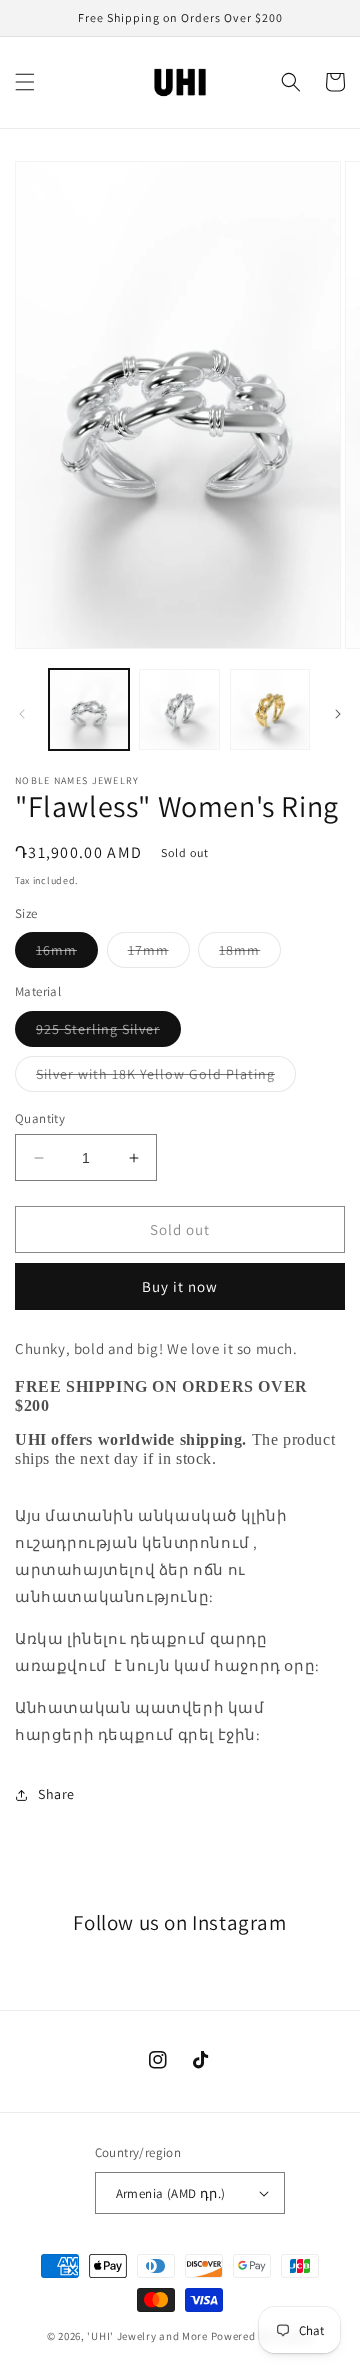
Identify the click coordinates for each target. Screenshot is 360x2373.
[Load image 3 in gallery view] (270, 709)
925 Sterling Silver (108, 1033)
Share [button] (56, 1794)
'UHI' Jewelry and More (147, 2336)
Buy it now (180, 1286)
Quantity (40, 1118)
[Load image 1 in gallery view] (89, 709)
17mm (159, 954)
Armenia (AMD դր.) (171, 2193)
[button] (25, 82)
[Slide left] (22, 714)
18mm (250, 954)
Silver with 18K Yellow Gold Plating (166, 1078)
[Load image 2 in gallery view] (179, 709)
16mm (67, 954)
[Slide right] (338, 714)
